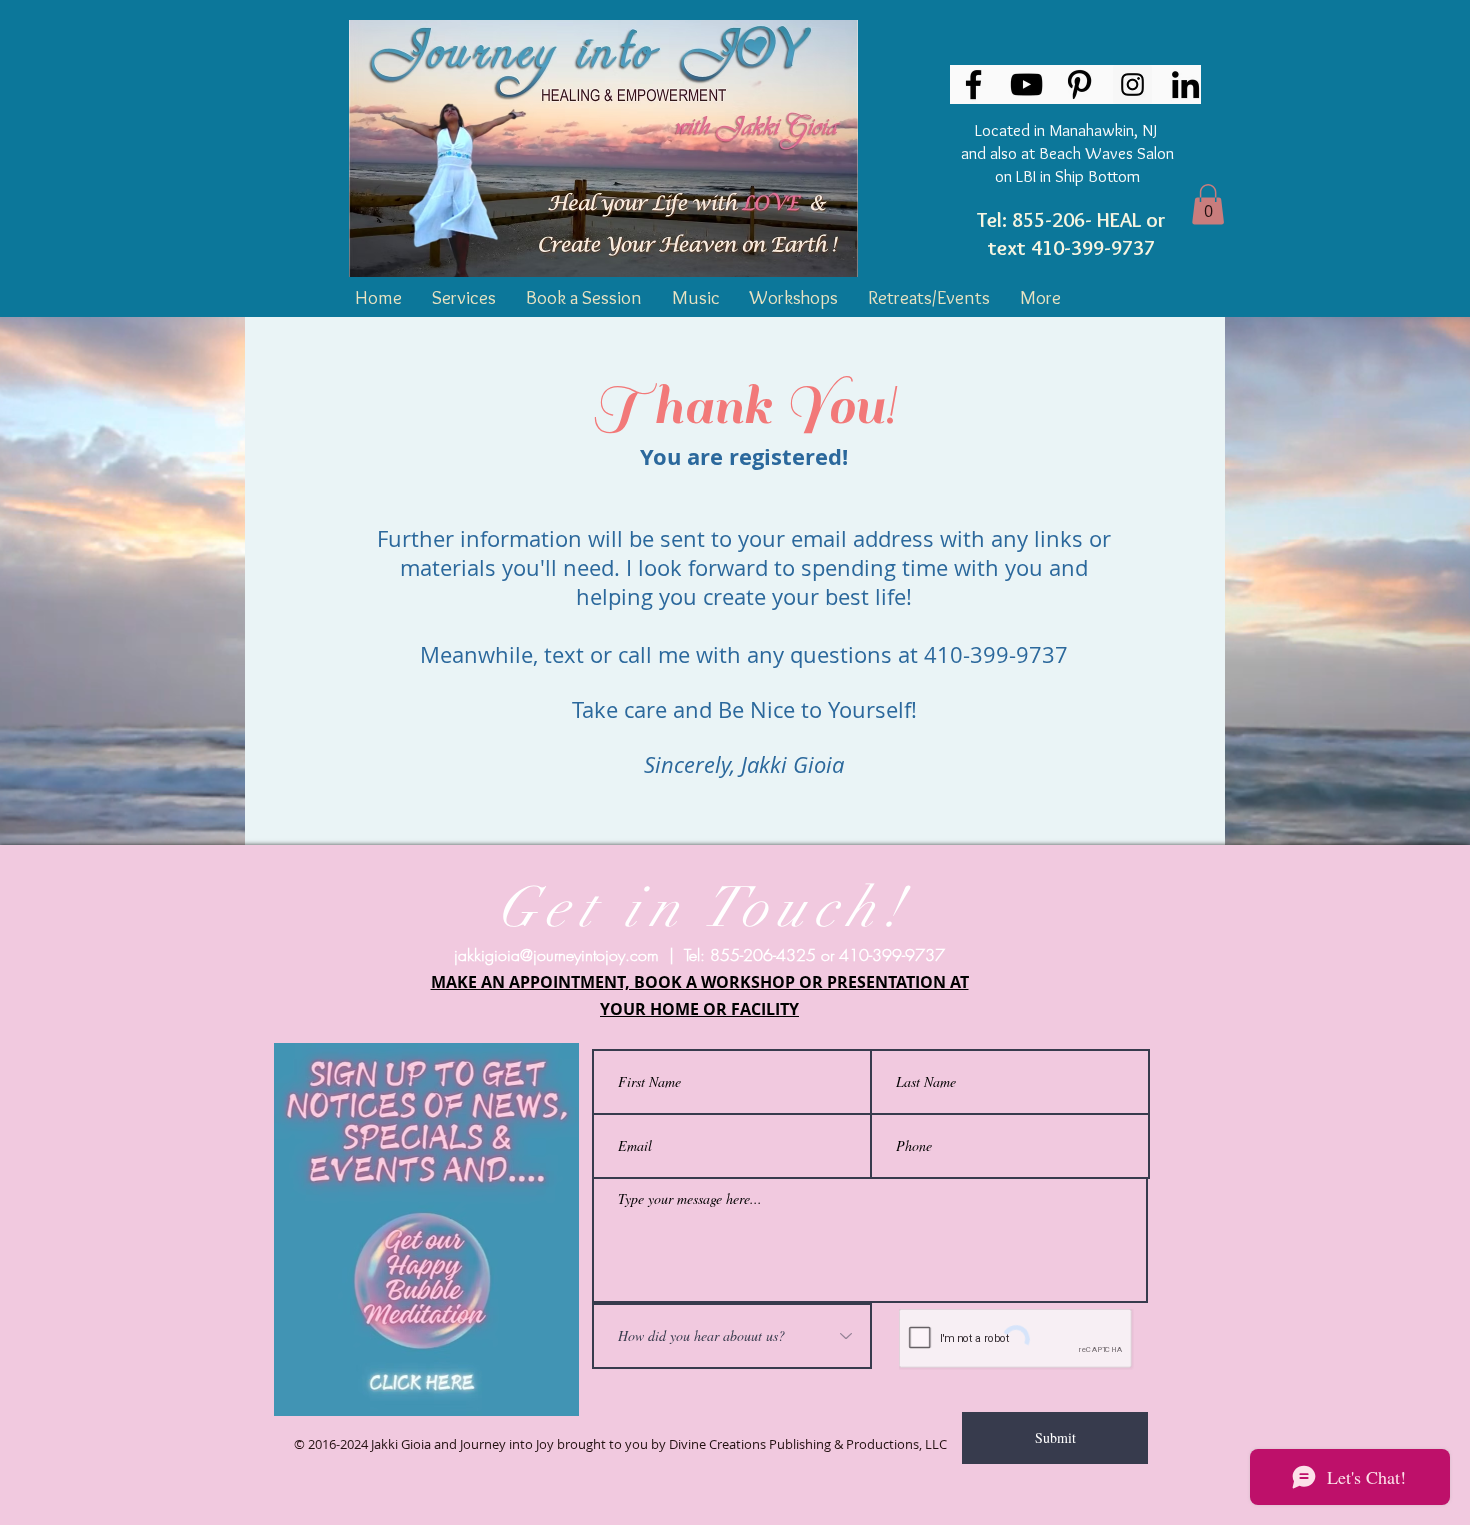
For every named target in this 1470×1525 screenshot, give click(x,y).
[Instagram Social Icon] (1132, 84)
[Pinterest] (1079, 84)
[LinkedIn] (1185, 84)
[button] (1208, 204)
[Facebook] (973, 84)
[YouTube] (1026, 84)
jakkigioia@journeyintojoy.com (556, 955)
